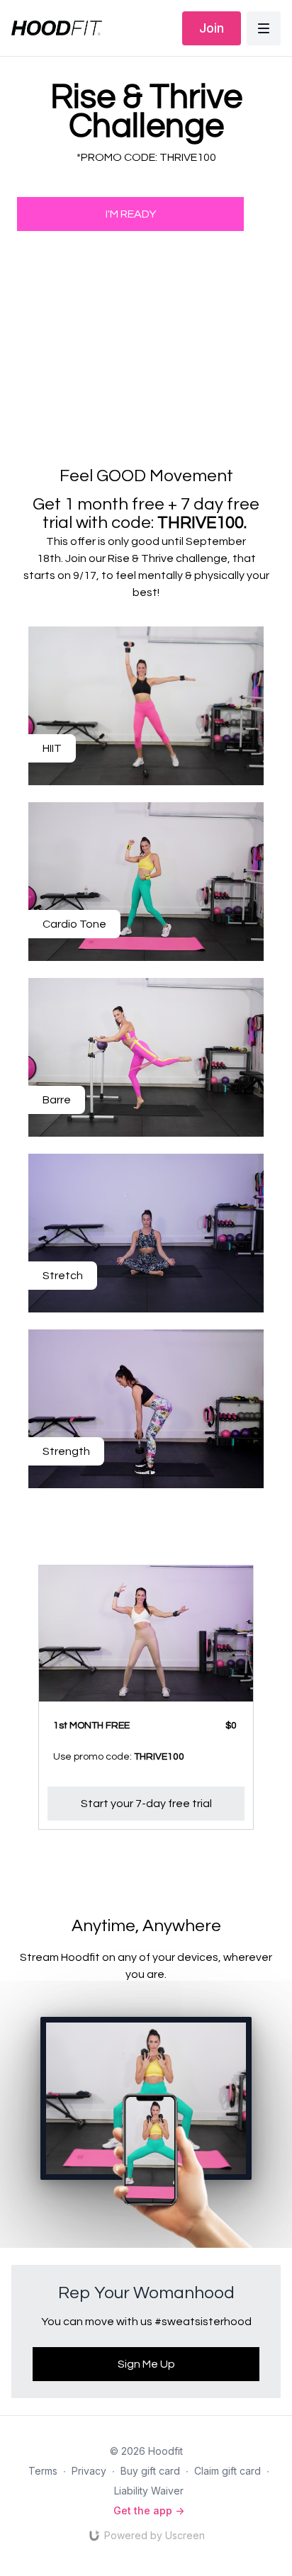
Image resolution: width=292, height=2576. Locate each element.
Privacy (89, 2471)
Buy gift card (150, 2471)
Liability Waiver (149, 2491)
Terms (43, 2471)
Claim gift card (228, 2471)
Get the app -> (149, 2510)
